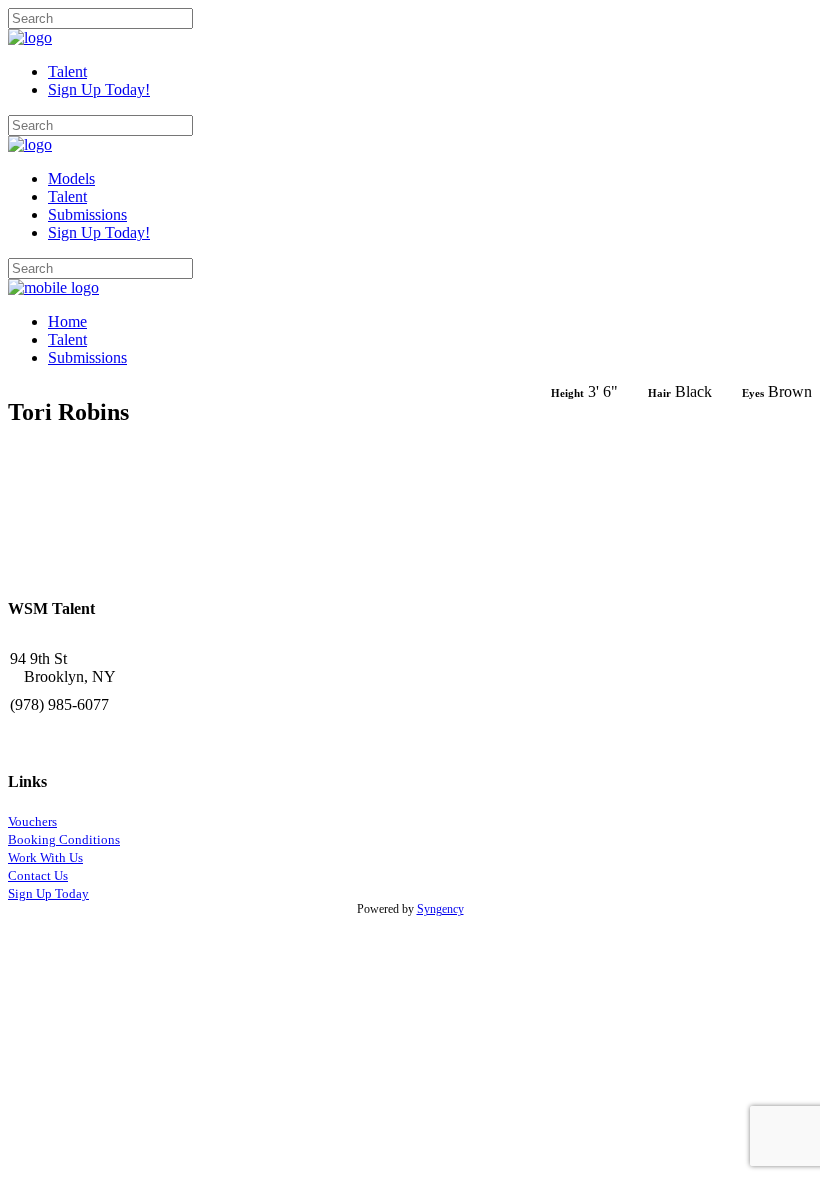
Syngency (440, 909)
